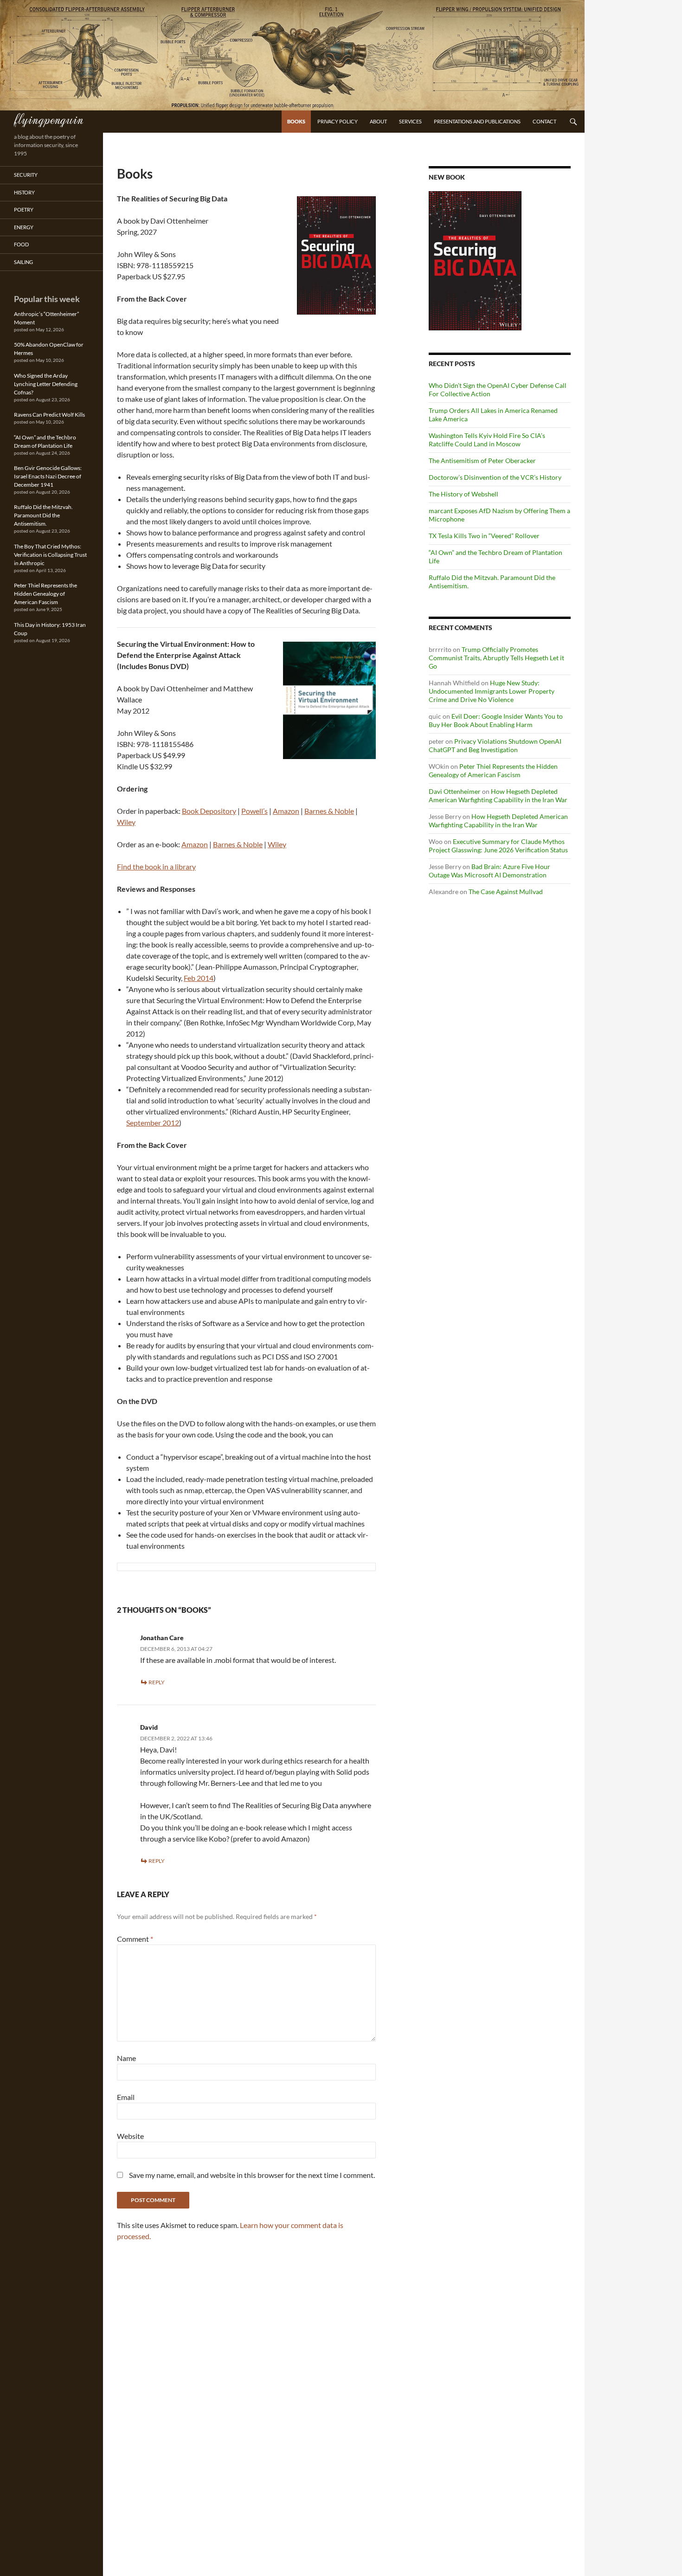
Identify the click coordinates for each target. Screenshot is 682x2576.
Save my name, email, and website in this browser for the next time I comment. (252, 2175)
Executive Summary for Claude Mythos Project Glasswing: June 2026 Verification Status (498, 846)
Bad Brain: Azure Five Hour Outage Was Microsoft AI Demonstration (489, 871)
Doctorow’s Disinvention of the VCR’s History (495, 477)
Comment (135, 1939)
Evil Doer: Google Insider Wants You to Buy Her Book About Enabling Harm (496, 720)
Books (296, 121)
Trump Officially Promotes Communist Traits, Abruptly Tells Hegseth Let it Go (496, 658)
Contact (544, 121)
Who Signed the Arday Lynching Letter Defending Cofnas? (46, 384)
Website (130, 2136)
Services (410, 121)
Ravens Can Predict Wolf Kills (49, 415)
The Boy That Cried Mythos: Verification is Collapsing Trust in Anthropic (50, 555)
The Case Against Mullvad (506, 892)
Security (26, 175)
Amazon (286, 811)
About (378, 121)
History (24, 192)
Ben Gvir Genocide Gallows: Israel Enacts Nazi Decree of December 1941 (48, 476)
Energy (24, 227)
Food (21, 244)
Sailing (23, 262)
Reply (157, 1682)
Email (126, 2097)
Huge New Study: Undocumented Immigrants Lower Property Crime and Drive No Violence (492, 691)
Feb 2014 (199, 978)
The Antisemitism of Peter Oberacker (482, 460)
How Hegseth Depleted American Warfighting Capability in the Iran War (498, 795)
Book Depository (209, 811)
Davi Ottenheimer (455, 791)
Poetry (24, 209)
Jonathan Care (162, 1638)
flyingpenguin (48, 119)
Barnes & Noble (329, 811)
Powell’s (254, 811)
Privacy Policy (338, 121)
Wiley (126, 822)
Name (126, 2058)
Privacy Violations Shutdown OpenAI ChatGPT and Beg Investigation (495, 745)
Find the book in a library (156, 866)
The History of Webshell (463, 494)
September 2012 (153, 1123)
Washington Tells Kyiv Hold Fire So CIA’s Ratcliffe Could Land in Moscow (487, 440)
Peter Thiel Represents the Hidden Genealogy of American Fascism (493, 770)
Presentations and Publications (477, 121)
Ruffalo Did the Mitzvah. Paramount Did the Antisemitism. (43, 515)
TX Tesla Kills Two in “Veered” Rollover (484, 536)
